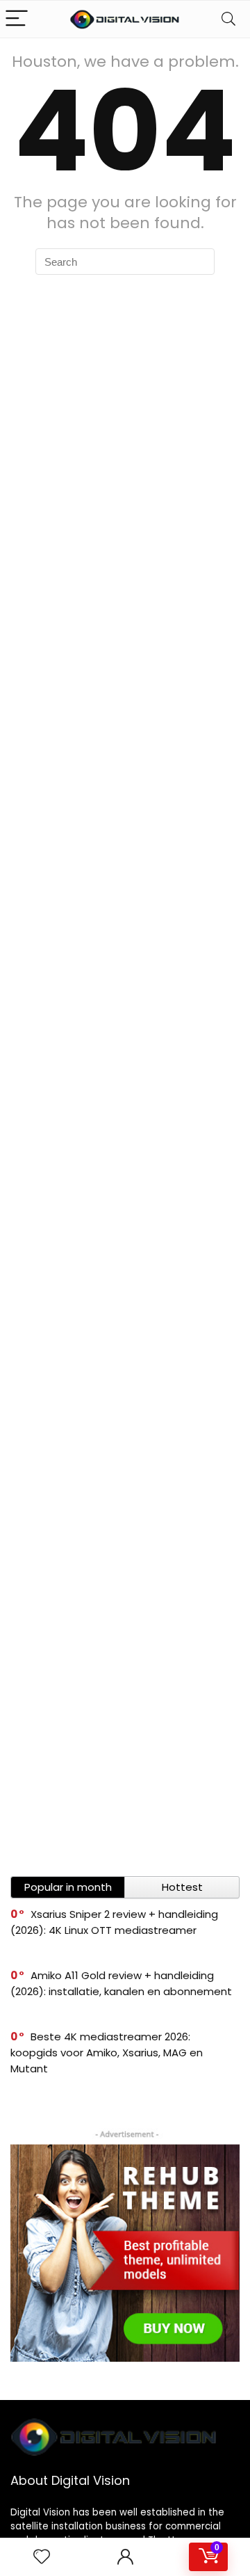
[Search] (228, 19)
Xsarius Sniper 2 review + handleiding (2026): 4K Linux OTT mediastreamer (114, 1922)
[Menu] (17, 19)
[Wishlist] (42, 2557)
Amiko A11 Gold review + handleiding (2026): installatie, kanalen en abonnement (121, 1983)
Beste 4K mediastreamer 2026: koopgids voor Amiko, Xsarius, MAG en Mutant (107, 2053)
